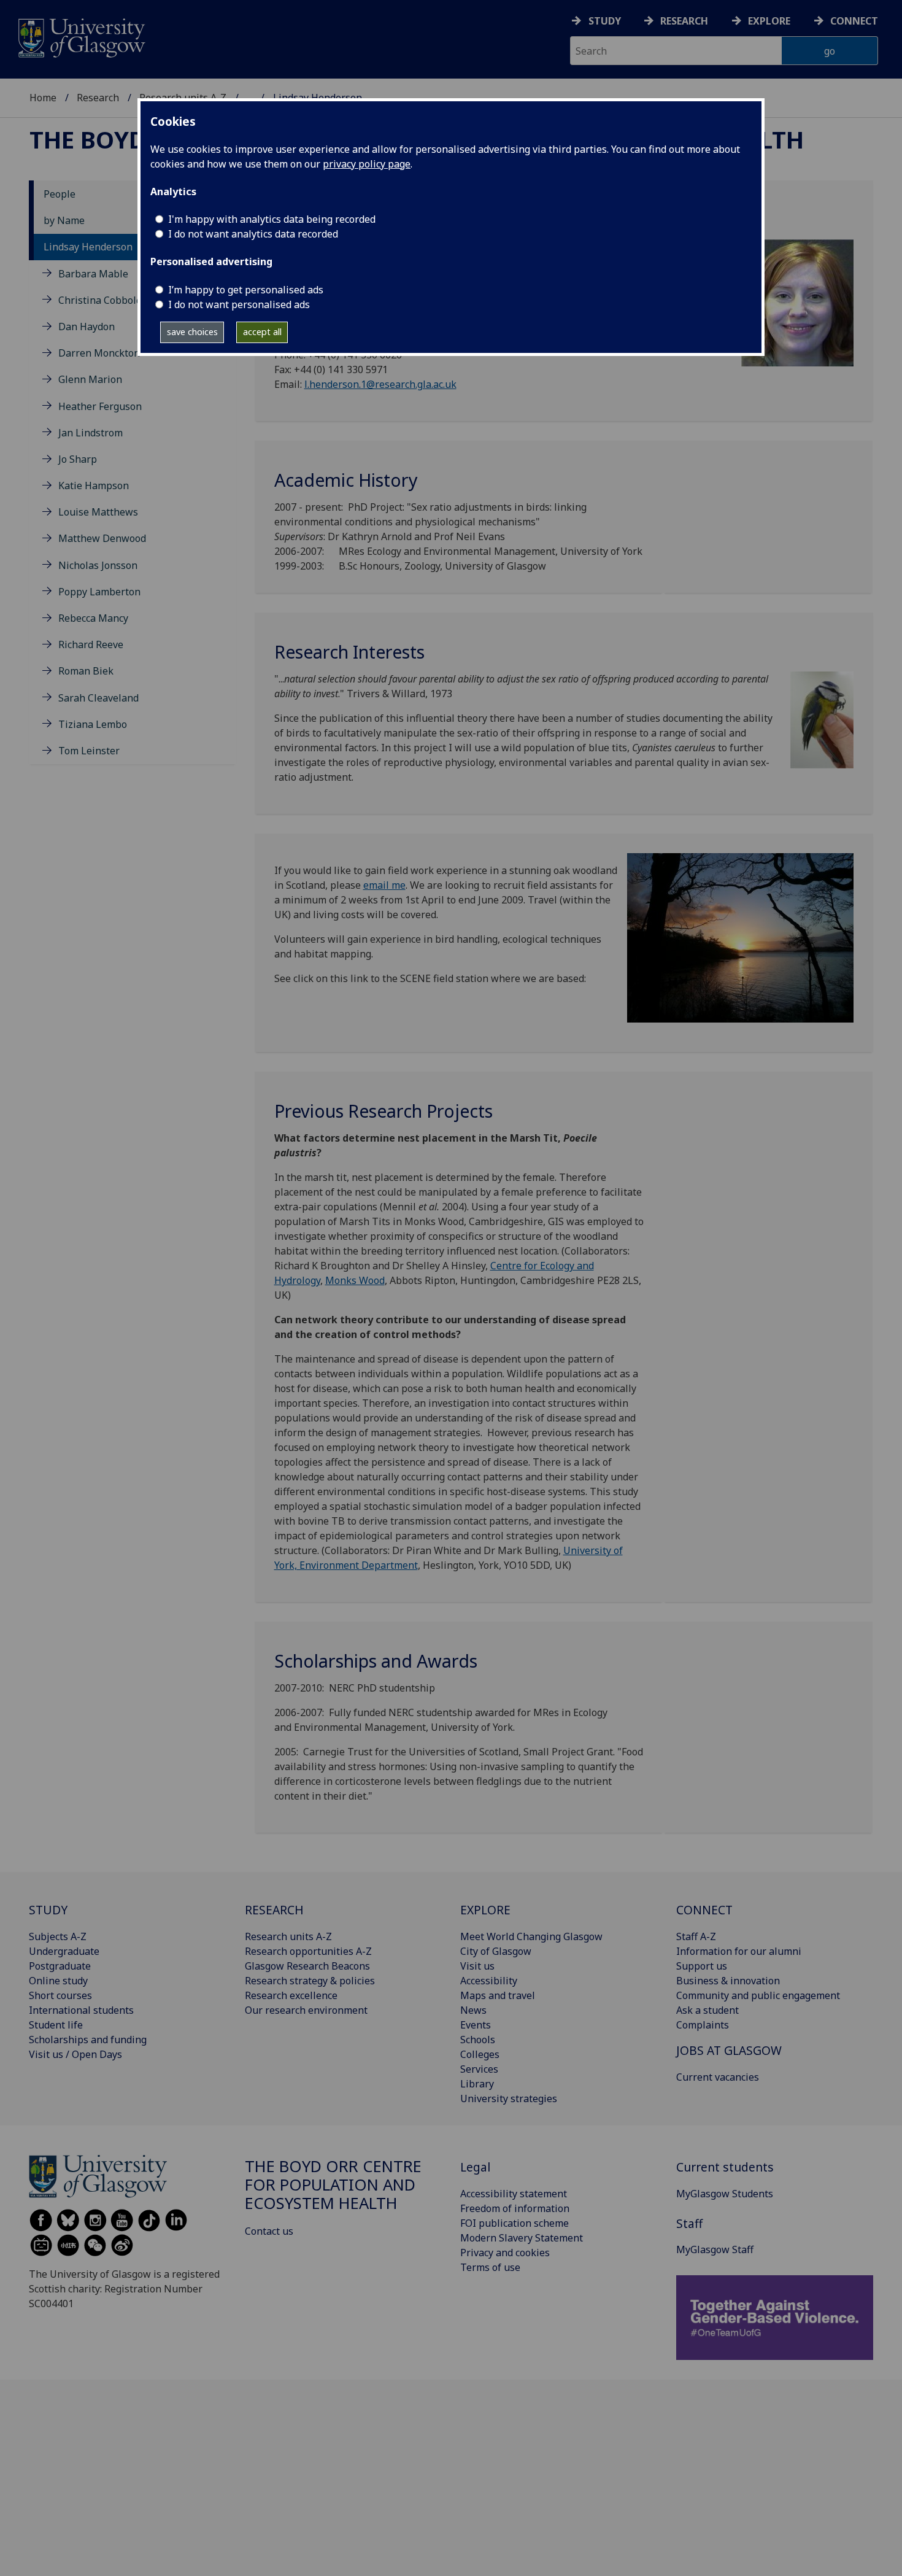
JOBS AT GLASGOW (729, 2050)
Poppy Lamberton (99, 592)
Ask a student (707, 2010)
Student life (56, 2025)
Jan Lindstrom (91, 433)
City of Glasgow (496, 1951)
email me (384, 885)
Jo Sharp (78, 459)
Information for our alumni (739, 1951)
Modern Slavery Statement (522, 2238)
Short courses (60, 1995)
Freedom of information (515, 2208)
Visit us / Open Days (75, 2054)
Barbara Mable (93, 274)
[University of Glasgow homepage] (81, 37)
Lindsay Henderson (88, 247)
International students (81, 2010)
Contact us (269, 2231)
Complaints (703, 2025)
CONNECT (704, 1910)
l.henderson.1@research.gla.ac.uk (380, 384)
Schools (478, 2040)
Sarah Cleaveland (98, 698)
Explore (769, 21)
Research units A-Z (288, 1936)
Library (477, 2084)
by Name (64, 220)
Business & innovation (728, 1981)
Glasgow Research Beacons (307, 1966)
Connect (854, 21)
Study (605, 21)
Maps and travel (498, 1995)
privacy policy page (367, 164)
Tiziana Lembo (93, 724)
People (60, 194)
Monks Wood (355, 1280)
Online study (58, 1981)
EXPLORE (485, 1910)
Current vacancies (718, 2077)
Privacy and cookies (505, 2253)
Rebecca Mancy (93, 618)
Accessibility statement (514, 2194)
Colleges (480, 2054)
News (473, 2010)
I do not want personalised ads (239, 304)
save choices (192, 332)
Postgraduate (60, 1966)
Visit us (477, 1966)
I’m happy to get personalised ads (246, 290)
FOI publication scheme (515, 2223)
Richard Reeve (91, 644)
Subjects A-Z (58, 1936)
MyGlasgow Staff (715, 2249)
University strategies (509, 2098)
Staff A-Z (696, 1936)
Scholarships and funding (88, 2040)
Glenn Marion (90, 379)
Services (479, 2069)
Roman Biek (86, 671)
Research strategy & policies (310, 1981)
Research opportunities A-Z (308, 1951)
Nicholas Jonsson (98, 565)
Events (476, 2025)
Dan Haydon (87, 327)
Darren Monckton (99, 353)
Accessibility (489, 1981)
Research (684, 21)
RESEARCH (274, 1910)
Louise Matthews (98, 512)
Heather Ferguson (100, 406)
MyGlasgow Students (725, 2194)
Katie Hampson (94, 485)
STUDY (48, 1910)
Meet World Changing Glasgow (531, 1936)
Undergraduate (64, 1951)
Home (43, 98)
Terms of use (490, 2267)
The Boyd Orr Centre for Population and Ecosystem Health (333, 2185)
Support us (702, 1966)
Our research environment (306, 2010)
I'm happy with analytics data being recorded (272, 219)
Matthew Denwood (102, 538)
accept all (262, 332)
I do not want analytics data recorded (253, 234)
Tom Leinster (89, 751)
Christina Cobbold (100, 300)
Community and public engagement (758, 1995)
